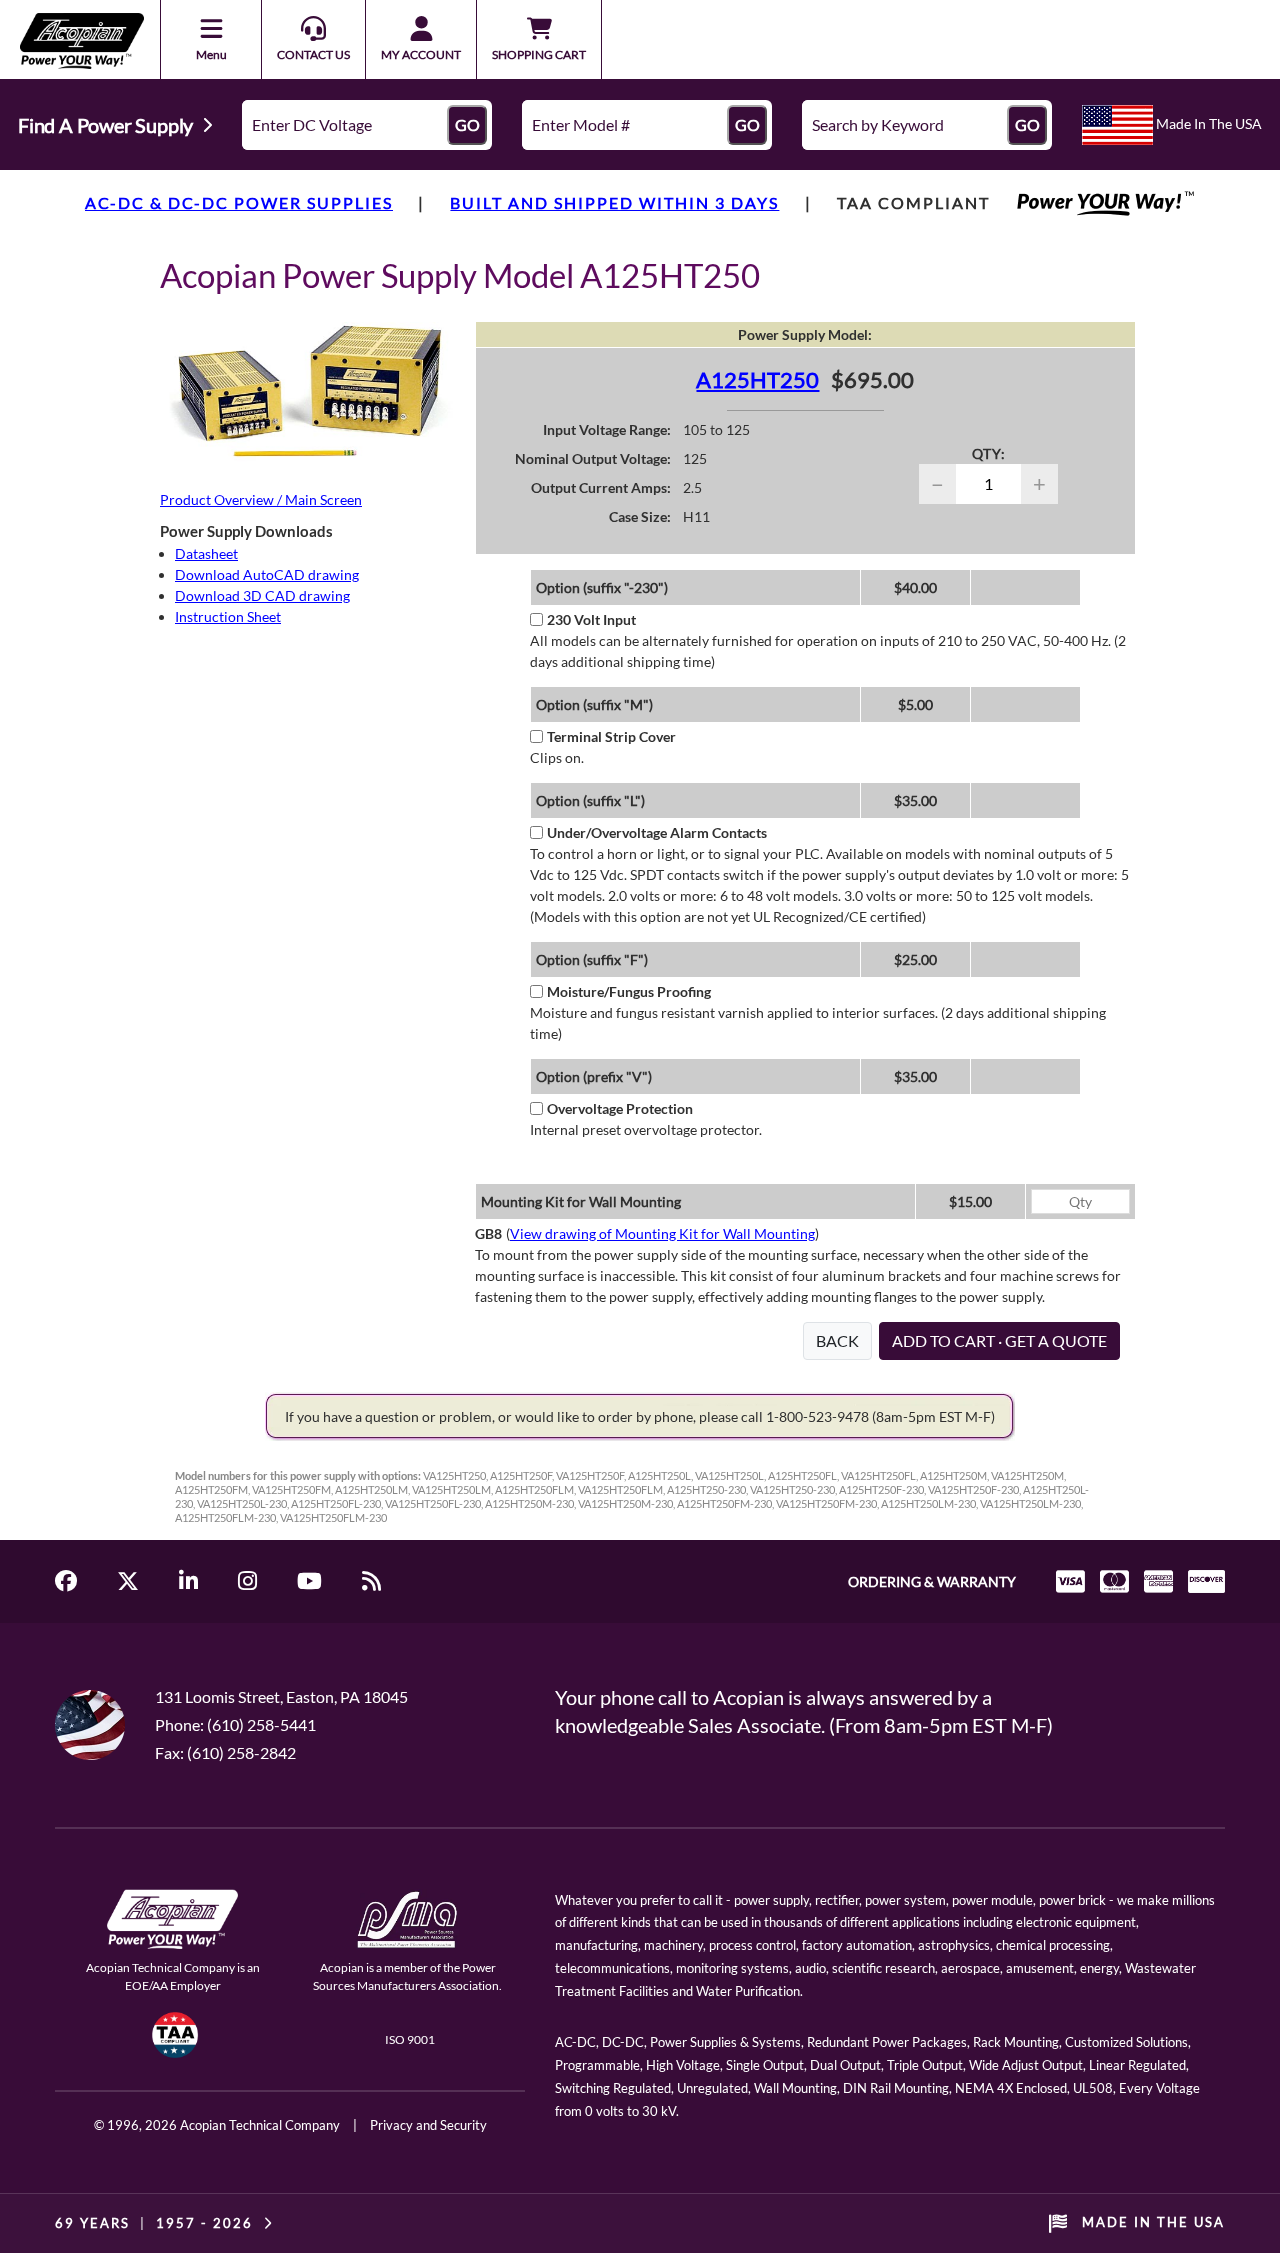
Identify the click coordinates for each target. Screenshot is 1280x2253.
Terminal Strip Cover (611, 736)
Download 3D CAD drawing (262, 595)
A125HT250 (757, 379)
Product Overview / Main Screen (261, 499)
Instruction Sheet (228, 616)
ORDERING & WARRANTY (932, 1581)
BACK (837, 1340)
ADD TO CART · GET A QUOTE (999, 1340)
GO (467, 124)
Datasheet (206, 553)
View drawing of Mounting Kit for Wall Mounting (662, 1233)
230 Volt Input (591, 619)
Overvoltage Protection (620, 1108)
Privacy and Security (428, 2125)
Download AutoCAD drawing (267, 574)
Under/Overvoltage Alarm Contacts (657, 832)
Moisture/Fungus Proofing (629, 991)
